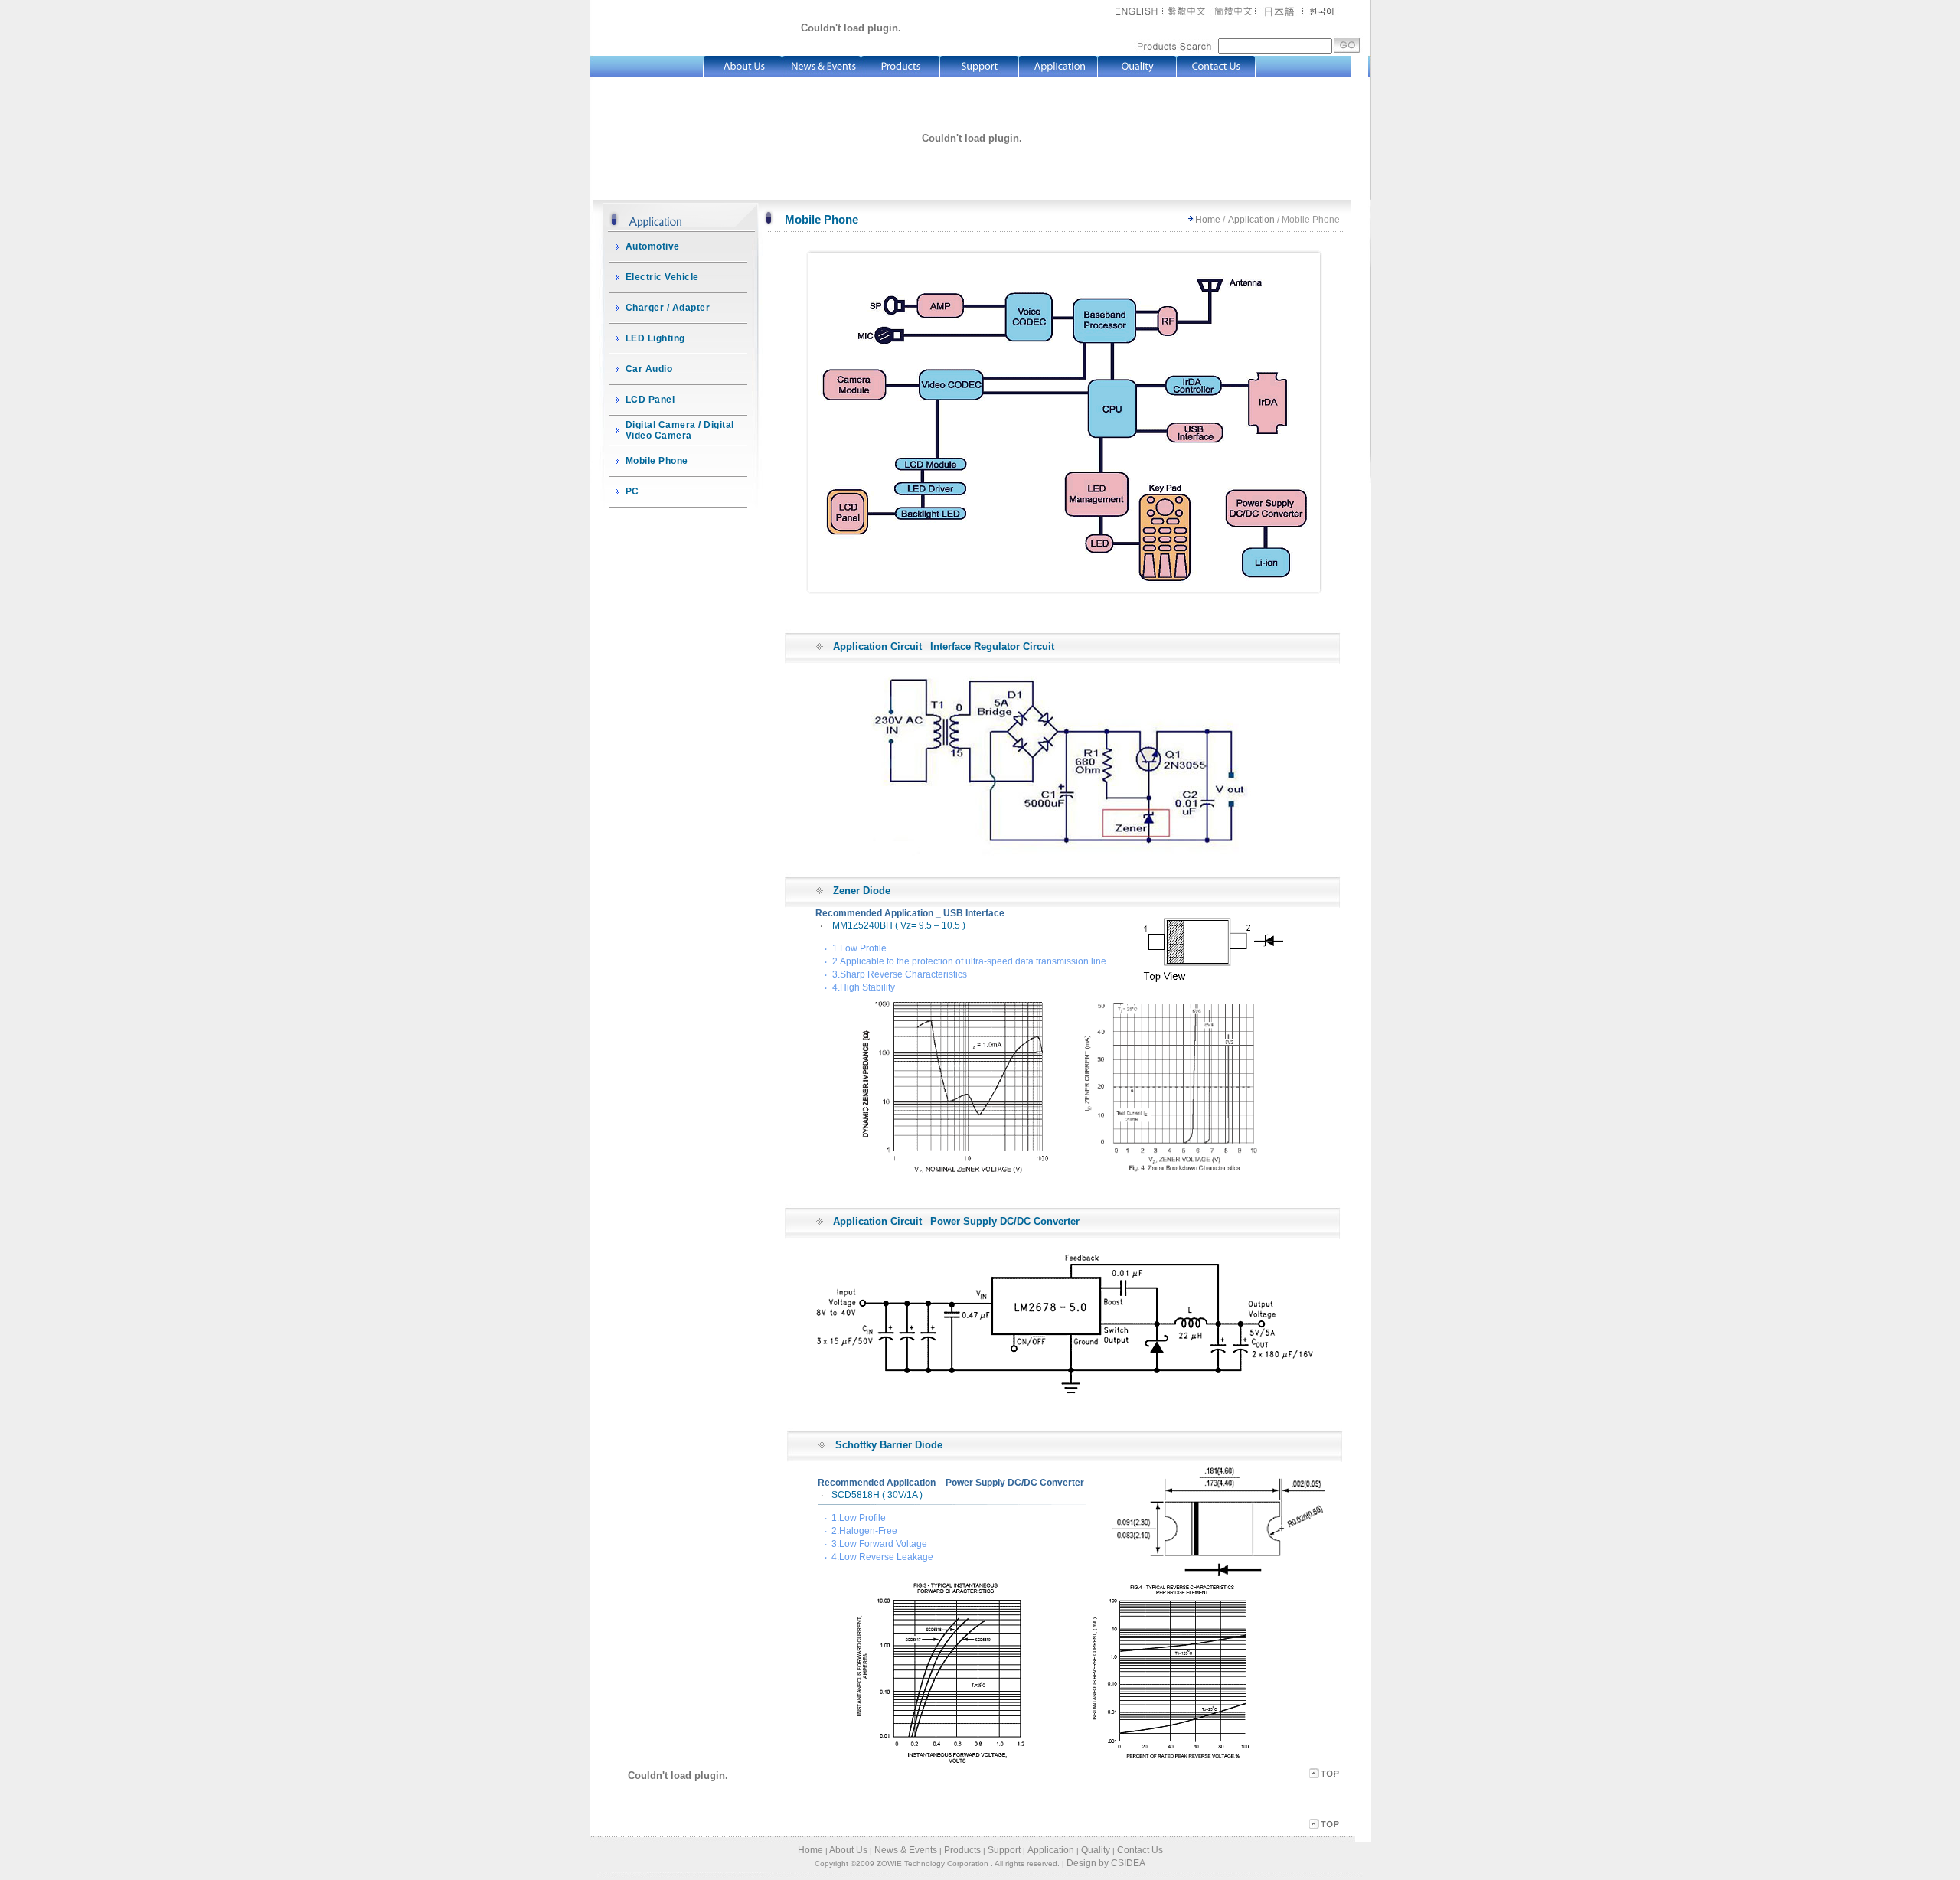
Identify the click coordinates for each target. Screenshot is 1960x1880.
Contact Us (1140, 1850)
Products (962, 1850)
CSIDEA (1128, 1863)
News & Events (906, 1850)
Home (1208, 220)
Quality (1096, 1850)
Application (1251, 220)
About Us (848, 1850)
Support (1004, 1850)
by (1104, 1863)
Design (1081, 1863)
